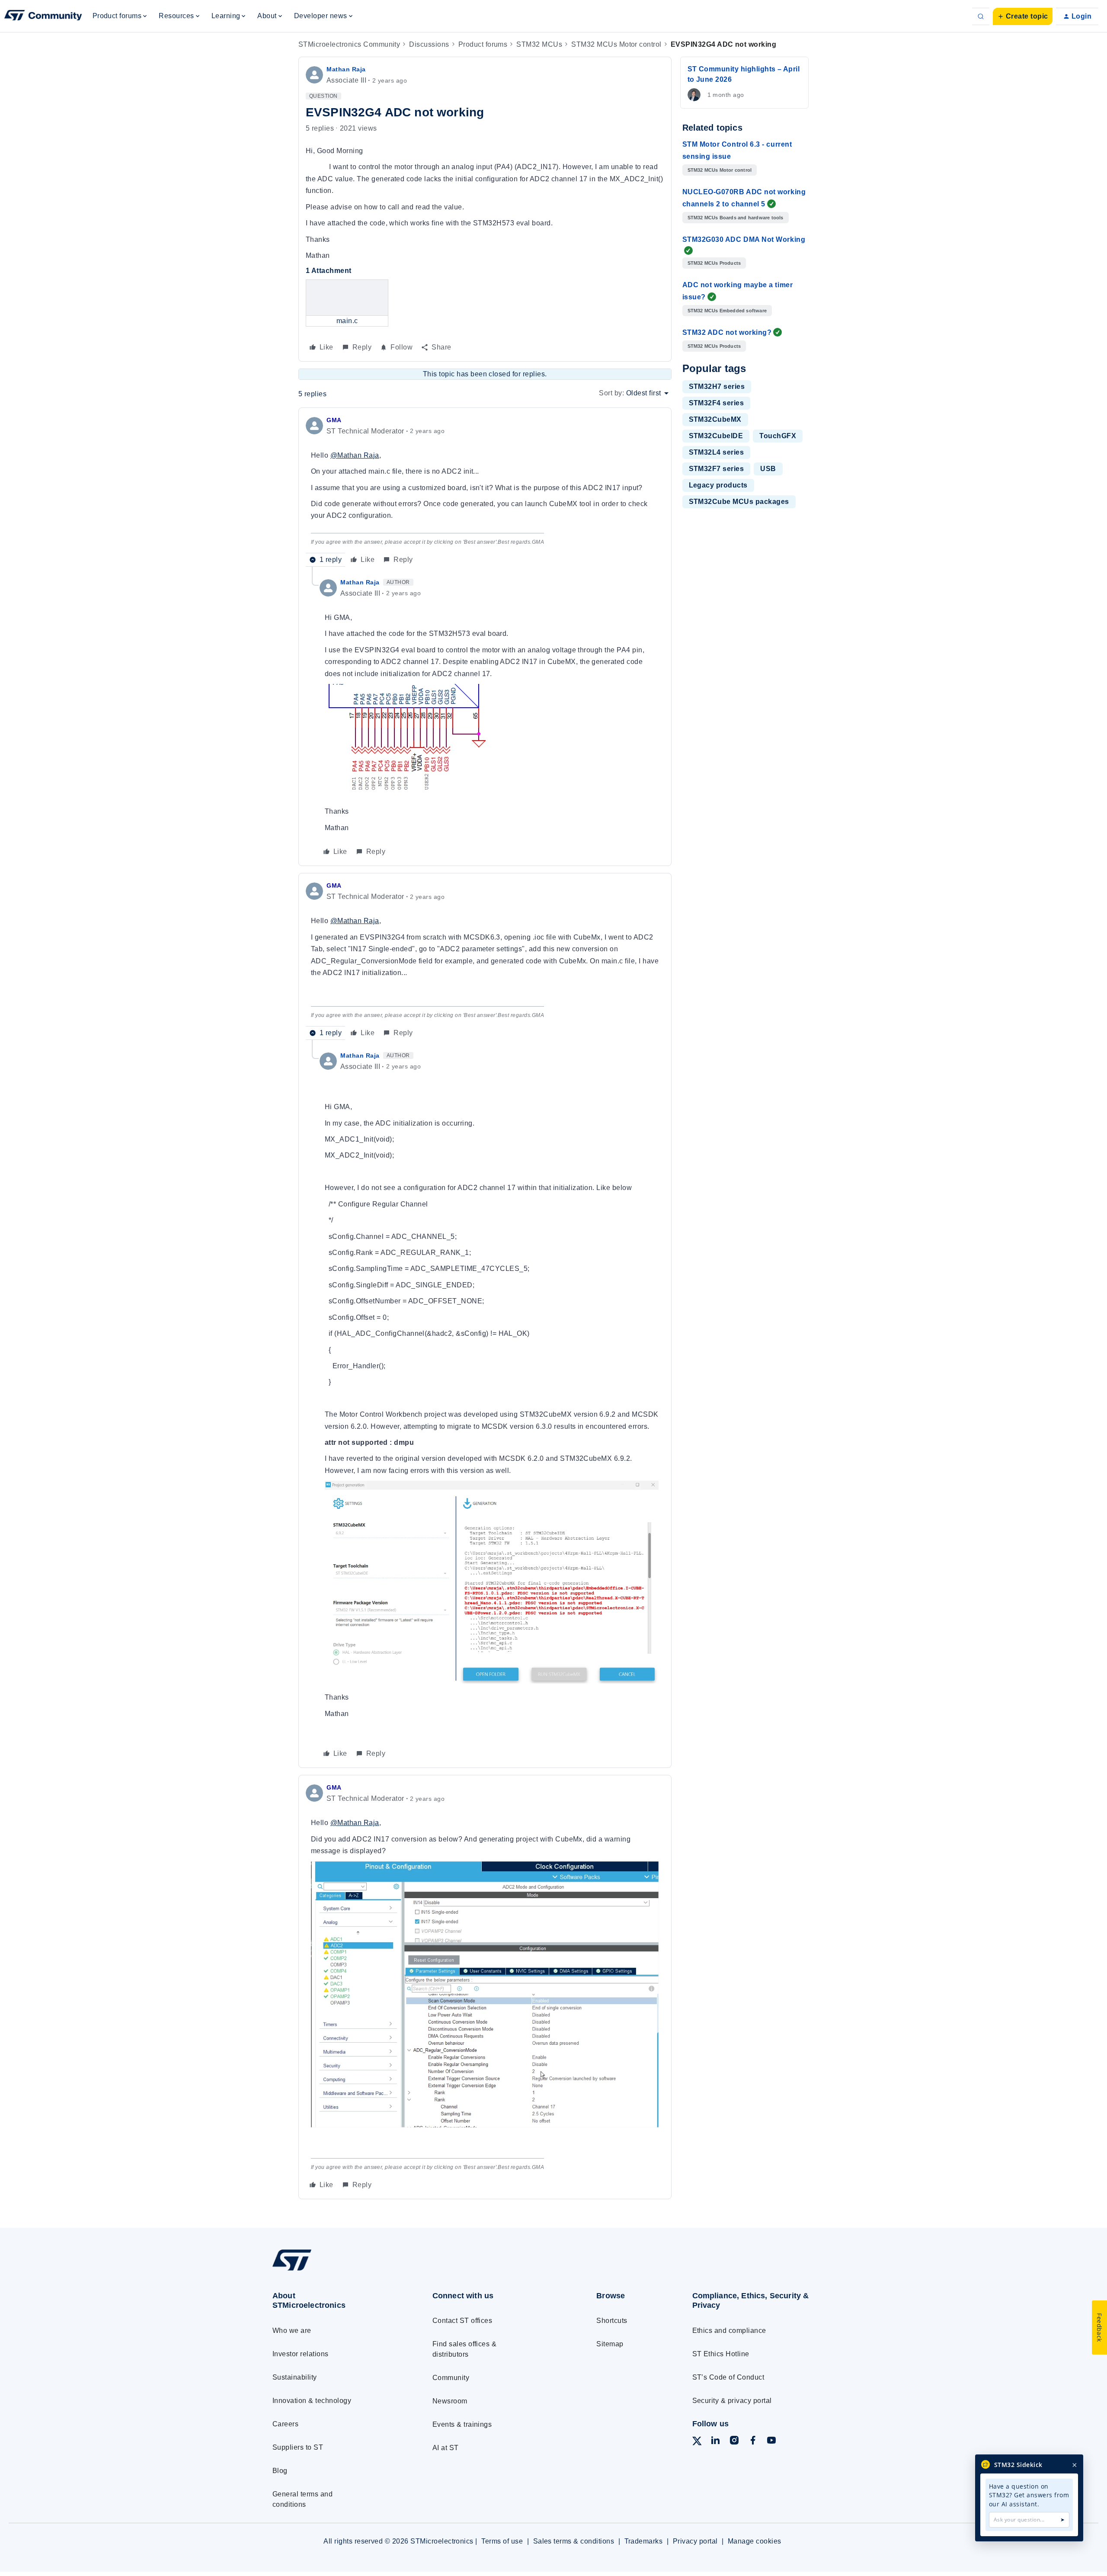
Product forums (483, 44)
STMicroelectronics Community (349, 44)
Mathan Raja (346, 69)
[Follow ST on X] (697, 2443)
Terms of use (502, 2541)
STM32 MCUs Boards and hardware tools (736, 218)
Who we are (292, 2331)
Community (451, 2378)
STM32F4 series (717, 403)
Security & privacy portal (732, 2401)
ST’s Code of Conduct (728, 2377)
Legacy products (718, 485)
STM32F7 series (717, 469)
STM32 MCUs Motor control (616, 44)
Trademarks (644, 2541)
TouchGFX (778, 436)
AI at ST (446, 2448)
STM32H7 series (717, 387)
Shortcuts (612, 2321)
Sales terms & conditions (574, 2541)
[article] (485, 491)
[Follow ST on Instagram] (734, 2442)
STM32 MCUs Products (714, 263)
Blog (280, 2471)
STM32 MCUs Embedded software (727, 311)
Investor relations (301, 2354)
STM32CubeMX (715, 419)
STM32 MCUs (539, 44)
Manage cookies (755, 2541)
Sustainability (295, 2377)
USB (768, 469)
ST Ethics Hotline (721, 2354)
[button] (1023, 16)
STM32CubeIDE (716, 436)
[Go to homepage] (336, 2270)
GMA (334, 420)
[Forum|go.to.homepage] (43, 16)
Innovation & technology (312, 2401)
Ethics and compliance (729, 2331)
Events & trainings (462, 2424)
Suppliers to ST (298, 2447)
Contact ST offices (462, 2321)
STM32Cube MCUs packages (739, 502)
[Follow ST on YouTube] (771, 2442)
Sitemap (610, 2344)
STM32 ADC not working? (727, 332)
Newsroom (450, 2401)
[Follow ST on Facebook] (753, 2442)
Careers (285, 2424)
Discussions (429, 44)
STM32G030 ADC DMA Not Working (744, 239)
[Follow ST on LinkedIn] (715, 2442)
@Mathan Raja (355, 455)
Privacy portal (695, 2541)
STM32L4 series (717, 452)
